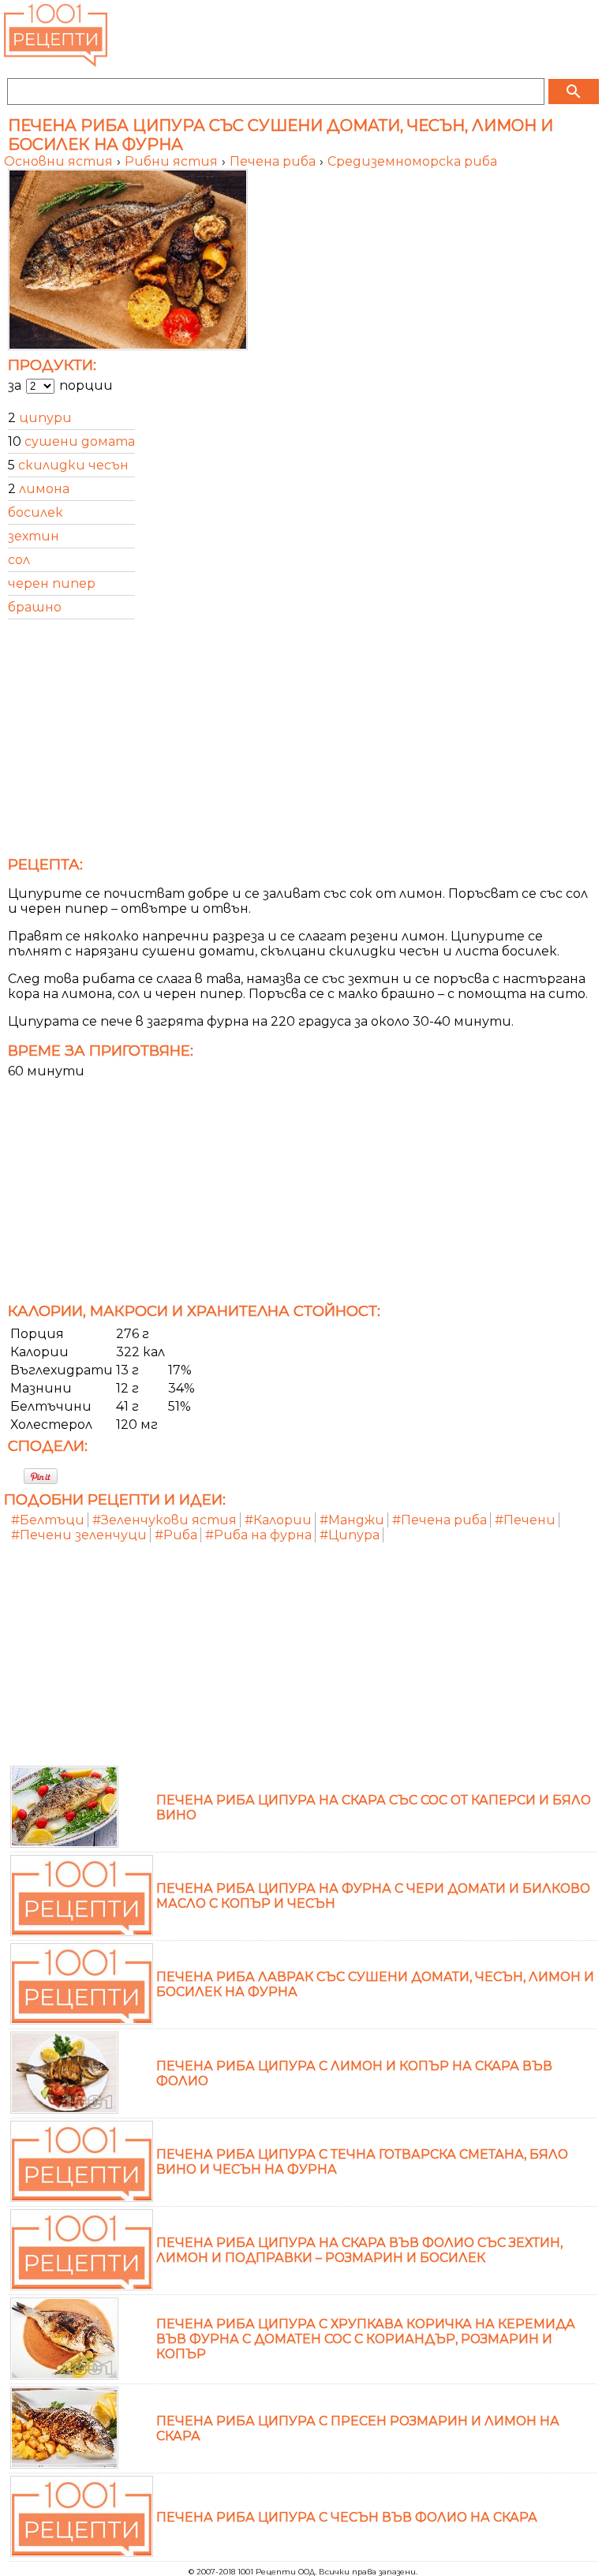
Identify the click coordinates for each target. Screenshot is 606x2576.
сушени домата (80, 441)
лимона (44, 489)
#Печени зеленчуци (79, 1535)
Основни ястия (60, 161)
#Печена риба (440, 1520)
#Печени (525, 1520)
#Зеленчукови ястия (165, 1520)
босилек (36, 512)
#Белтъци (48, 1520)
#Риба (176, 1535)
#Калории (278, 1520)
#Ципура (350, 1535)
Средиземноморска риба (412, 161)
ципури (45, 418)
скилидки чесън (73, 465)
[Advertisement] (303, 742)
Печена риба (274, 161)
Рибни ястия (173, 161)
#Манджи (352, 1520)
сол (19, 560)
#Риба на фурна (258, 1535)
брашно (35, 607)
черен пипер (52, 583)
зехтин (34, 536)
